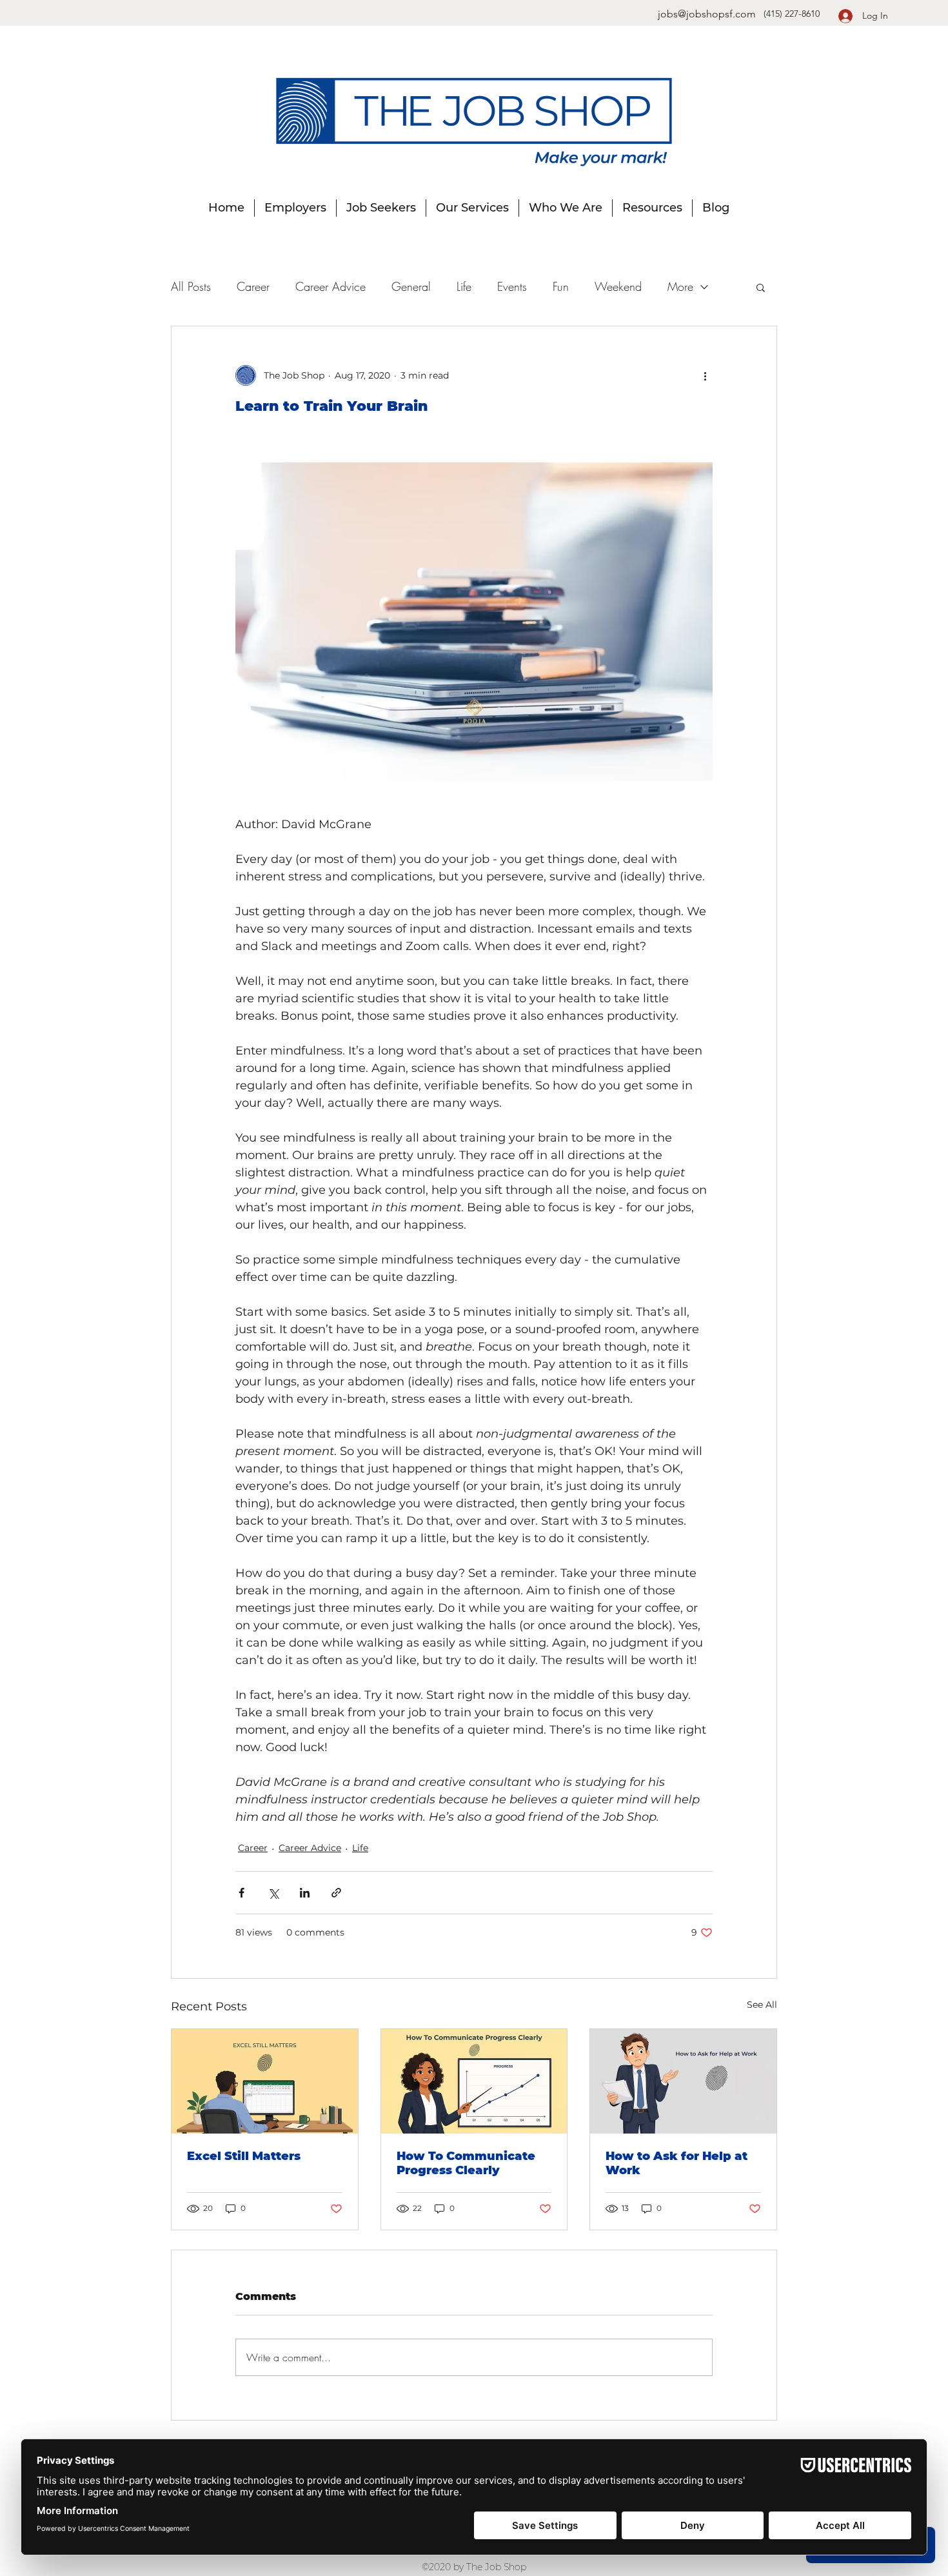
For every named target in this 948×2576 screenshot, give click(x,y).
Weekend (618, 286)
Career (253, 286)
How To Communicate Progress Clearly (466, 2163)
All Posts (191, 286)
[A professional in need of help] (683, 2081)
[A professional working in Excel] (265, 2081)
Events (512, 286)
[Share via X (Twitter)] (273, 1893)
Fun (561, 286)
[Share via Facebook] (242, 1893)
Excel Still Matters (244, 2156)
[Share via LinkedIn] (305, 1893)
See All (762, 2005)
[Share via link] (336, 1893)
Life (464, 286)
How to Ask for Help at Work (676, 2163)
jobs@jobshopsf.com (707, 14)
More (680, 286)
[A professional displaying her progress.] (474, 2081)
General (411, 286)
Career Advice (331, 286)
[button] (761, 287)
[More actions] (705, 375)
